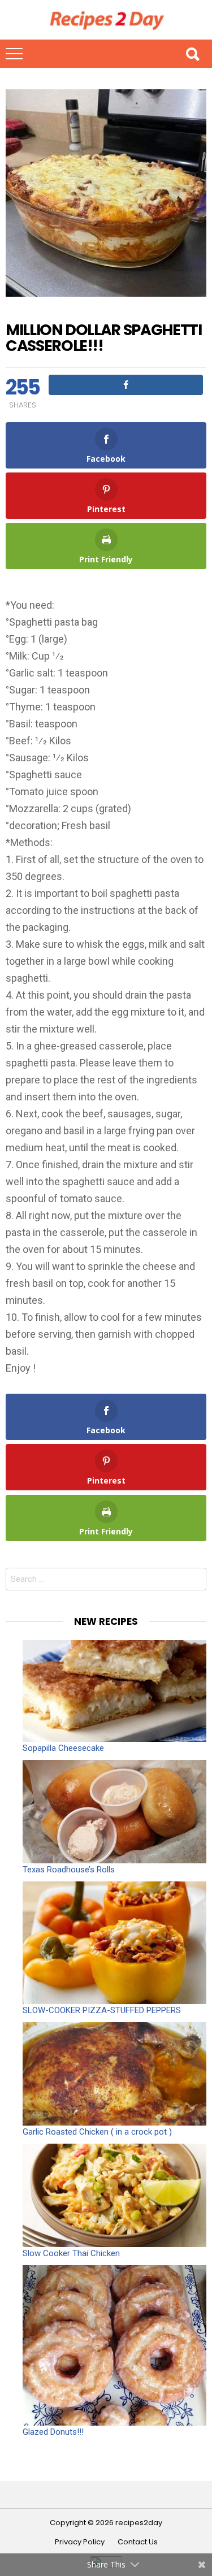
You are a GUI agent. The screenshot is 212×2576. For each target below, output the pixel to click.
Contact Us (138, 2542)
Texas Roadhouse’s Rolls (69, 1870)
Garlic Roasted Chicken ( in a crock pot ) (97, 2132)
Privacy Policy (80, 2542)
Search (192, 54)
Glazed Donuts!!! (53, 2432)
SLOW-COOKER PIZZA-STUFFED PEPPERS (102, 2010)
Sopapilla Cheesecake (63, 1748)
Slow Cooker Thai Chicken (71, 2253)
